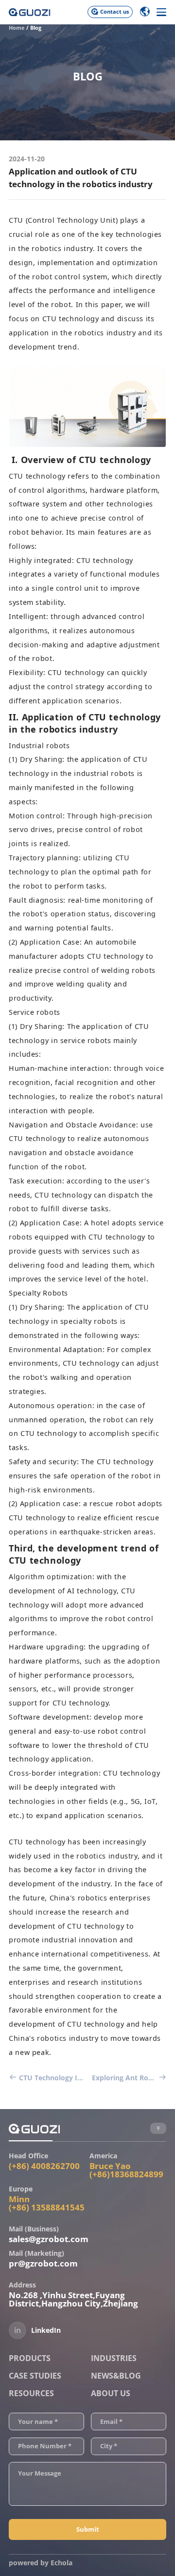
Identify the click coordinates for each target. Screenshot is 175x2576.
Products (30, 2358)
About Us (111, 2393)
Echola (61, 2563)
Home (17, 28)
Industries (114, 2358)
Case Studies (35, 2376)
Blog (36, 28)
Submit (88, 2529)
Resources (31, 2393)
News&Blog (116, 2376)
